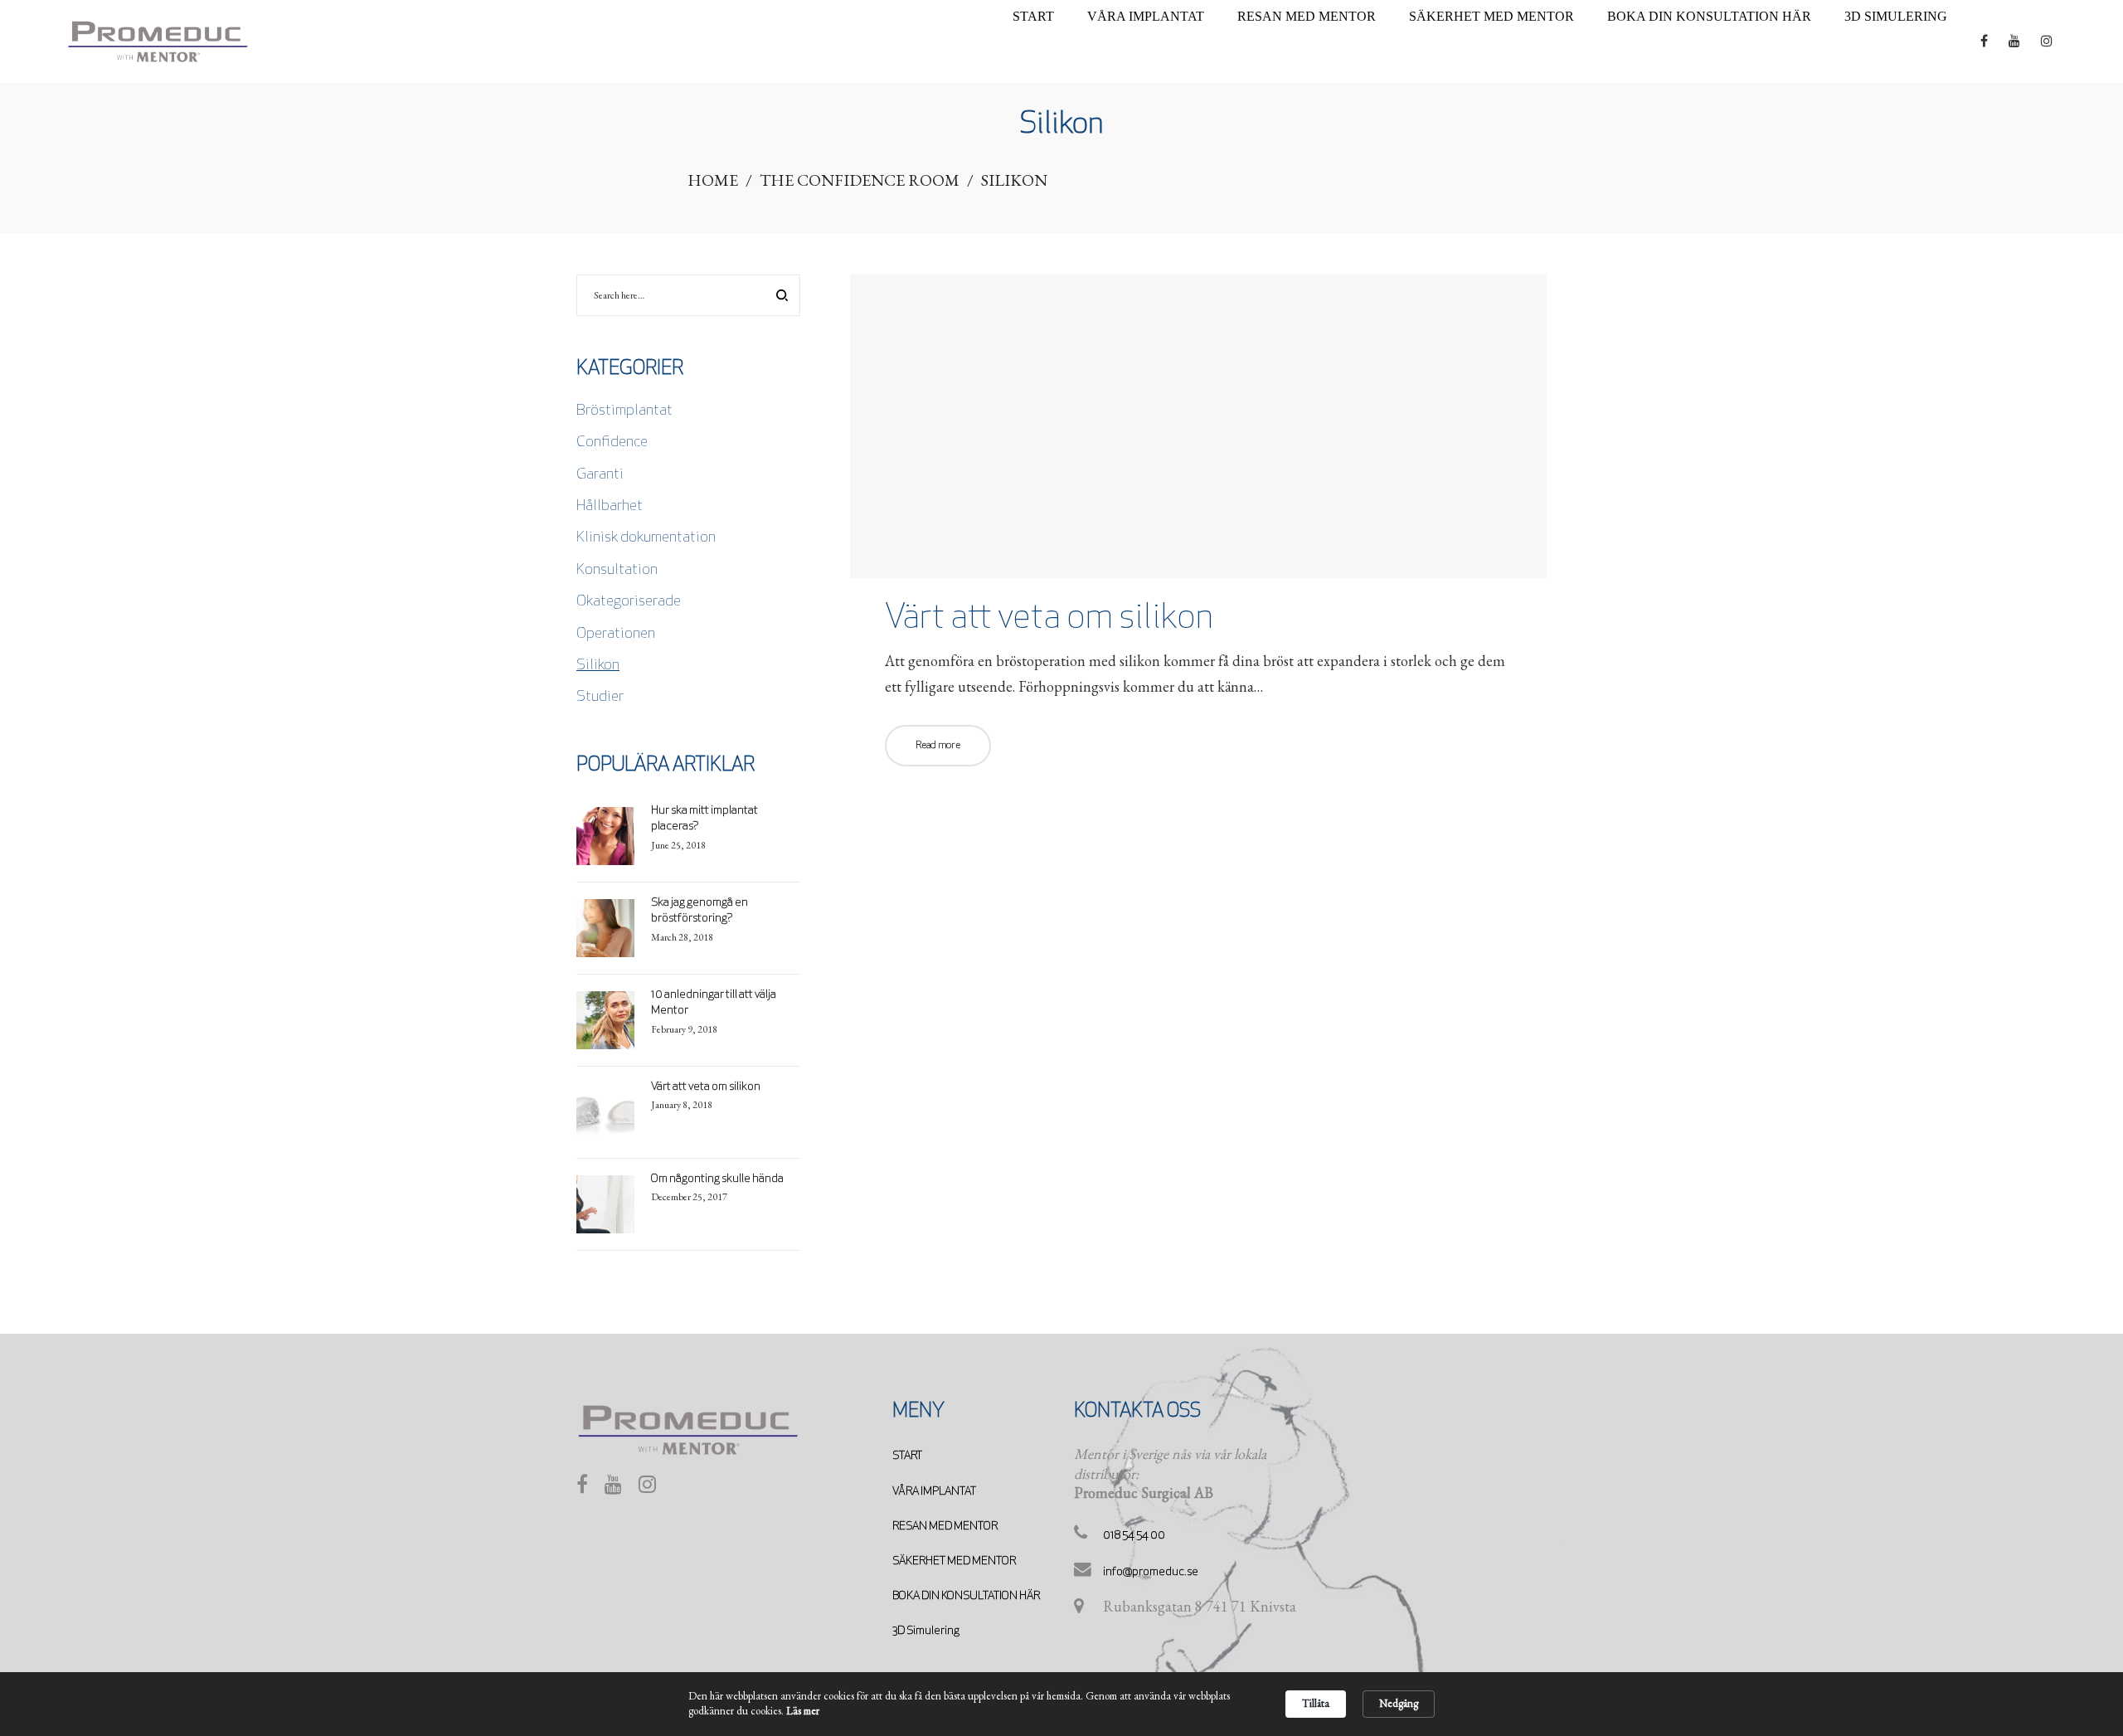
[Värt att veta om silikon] (1198, 426)
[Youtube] (613, 1488)
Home (713, 180)
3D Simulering (926, 1631)
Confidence (612, 443)
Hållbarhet (610, 507)
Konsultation (617, 571)
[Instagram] (647, 1488)
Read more (938, 746)
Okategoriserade (629, 602)
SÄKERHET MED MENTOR (954, 1561)
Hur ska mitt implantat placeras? (704, 819)
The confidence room (860, 180)
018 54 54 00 (1134, 1536)
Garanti (600, 475)
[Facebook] (582, 1488)
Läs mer (803, 1711)
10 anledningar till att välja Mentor (714, 1003)
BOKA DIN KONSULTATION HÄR (966, 1596)
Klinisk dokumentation (646, 538)
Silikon (598, 666)
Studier (600, 698)
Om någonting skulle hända (717, 1179)
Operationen (616, 635)
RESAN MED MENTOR (945, 1527)
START (907, 1456)
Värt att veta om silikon (1049, 619)
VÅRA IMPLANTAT (934, 1492)
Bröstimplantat (624, 411)
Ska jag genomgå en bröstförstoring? (700, 911)
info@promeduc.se (1151, 1572)
